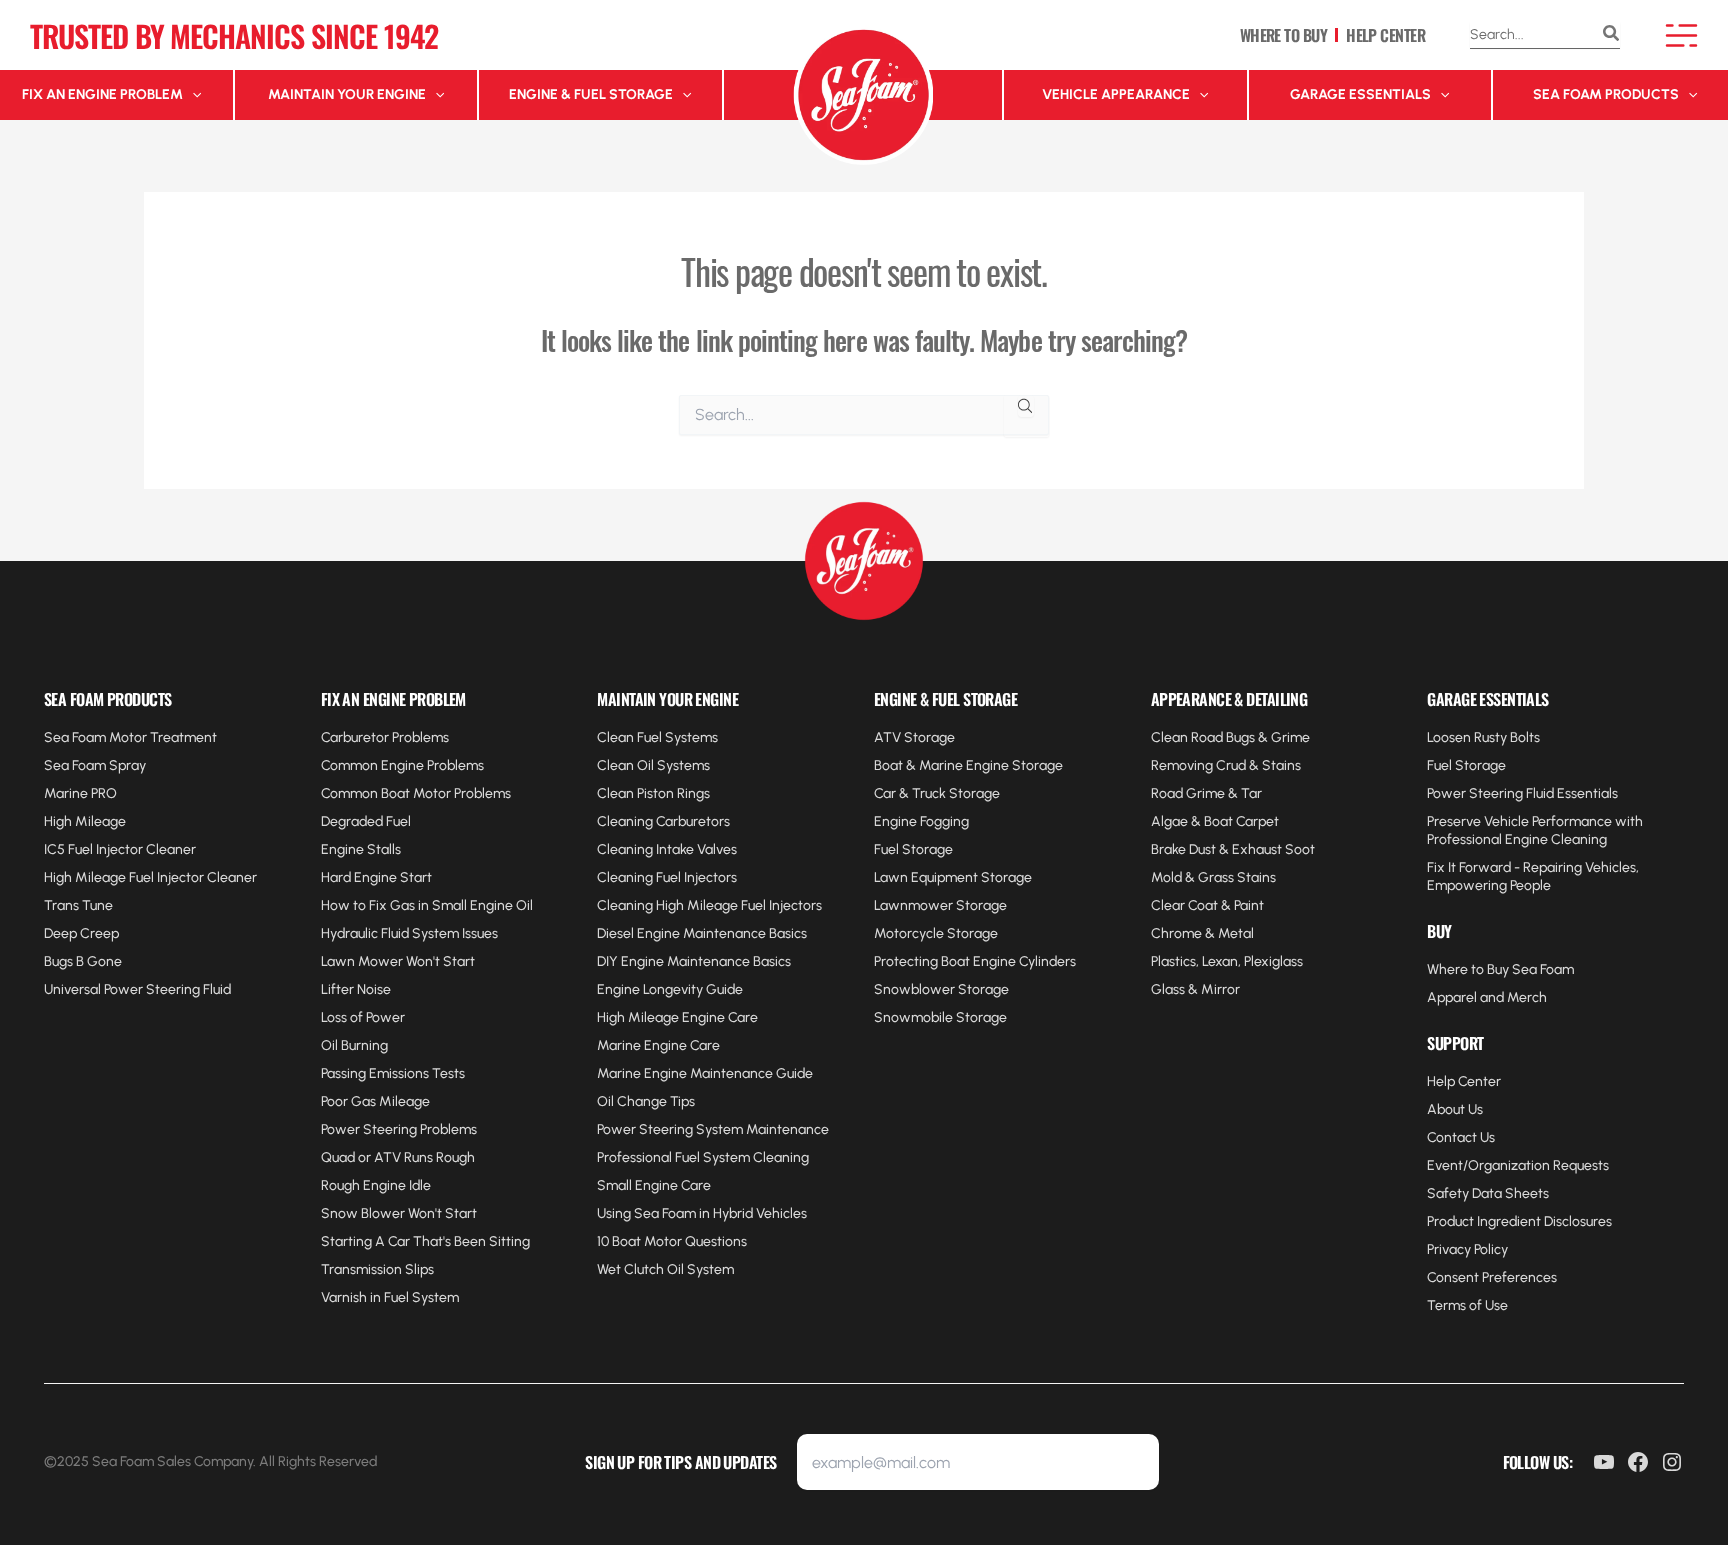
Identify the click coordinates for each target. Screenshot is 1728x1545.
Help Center (1464, 1081)
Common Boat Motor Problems (416, 793)
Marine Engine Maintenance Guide (705, 1073)
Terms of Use (1467, 1305)
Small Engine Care (654, 1185)
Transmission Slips (377, 1269)
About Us (1455, 1109)
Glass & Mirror (1195, 989)
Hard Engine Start (376, 877)
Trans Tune (78, 905)
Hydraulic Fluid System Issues (409, 933)
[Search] (1611, 35)
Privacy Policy (1467, 1249)
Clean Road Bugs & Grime (1230, 737)
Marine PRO (80, 793)
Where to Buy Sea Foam (1500, 969)
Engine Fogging (921, 821)
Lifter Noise (356, 989)
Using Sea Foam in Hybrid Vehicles (702, 1213)
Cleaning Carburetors (663, 821)
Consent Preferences (1492, 1277)
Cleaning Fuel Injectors (667, 877)
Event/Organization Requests (1518, 1165)
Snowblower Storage (941, 989)
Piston (655, 793)
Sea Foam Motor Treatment (130, 737)
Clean (617, 793)
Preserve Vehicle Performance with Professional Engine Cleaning (1535, 830)
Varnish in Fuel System (390, 1297)
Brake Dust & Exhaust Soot (1233, 849)
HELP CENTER (1385, 35)
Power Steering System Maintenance (713, 1129)
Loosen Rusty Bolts (1483, 737)
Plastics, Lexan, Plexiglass (1227, 961)
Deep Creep (81, 933)
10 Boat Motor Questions (672, 1241)
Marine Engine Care (658, 1045)
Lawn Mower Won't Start (398, 961)
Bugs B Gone (83, 961)
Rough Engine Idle (376, 1185)
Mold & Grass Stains (1213, 877)
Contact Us (1461, 1137)
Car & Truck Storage (937, 793)
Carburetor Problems (385, 737)
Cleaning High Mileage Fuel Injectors (709, 905)
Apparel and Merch (1487, 997)
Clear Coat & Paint (1207, 905)
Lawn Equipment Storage (953, 877)
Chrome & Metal (1202, 933)
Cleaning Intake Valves (667, 849)
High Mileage (85, 821)
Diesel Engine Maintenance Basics (702, 933)
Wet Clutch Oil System (665, 1269)
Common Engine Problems (402, 765)
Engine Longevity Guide (670, 989)
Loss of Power (363, 1017)
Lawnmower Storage (940, 905)
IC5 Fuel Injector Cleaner (120, 849)
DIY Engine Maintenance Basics (694, 961)
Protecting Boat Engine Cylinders (975, 961)
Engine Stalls (361, 849)
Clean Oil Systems (653, 765)
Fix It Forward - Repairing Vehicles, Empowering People (1533, 876)
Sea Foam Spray (95, 765)
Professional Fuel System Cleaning (703, 1157)
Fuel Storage (913, 849)
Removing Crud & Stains (1226, 765)
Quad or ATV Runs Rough (398, 1157)
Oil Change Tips (646, 1101)
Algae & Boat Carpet (1215, 821)
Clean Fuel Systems (657, 737)
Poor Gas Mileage (375, 1101)
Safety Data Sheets (1488, 1193)
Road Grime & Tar (1206, 793)
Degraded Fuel (366, 821)
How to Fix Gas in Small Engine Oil (427, 905)
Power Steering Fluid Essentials (1522, 793)
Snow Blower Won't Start (399, 1213)
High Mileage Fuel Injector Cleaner (150, 877)
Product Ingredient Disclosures (1519, 1221)
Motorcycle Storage (936, 933)
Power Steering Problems (399, 1129)
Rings (692, 793)
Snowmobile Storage (940, 1017)
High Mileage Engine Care (677, 1017)
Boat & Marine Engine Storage (968, 765)
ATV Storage (914, 737)
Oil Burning (354, 1045)
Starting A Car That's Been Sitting (425, 1241)
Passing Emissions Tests (393, 1073)
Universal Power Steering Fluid (137, 989)
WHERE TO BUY (1283, 35)
